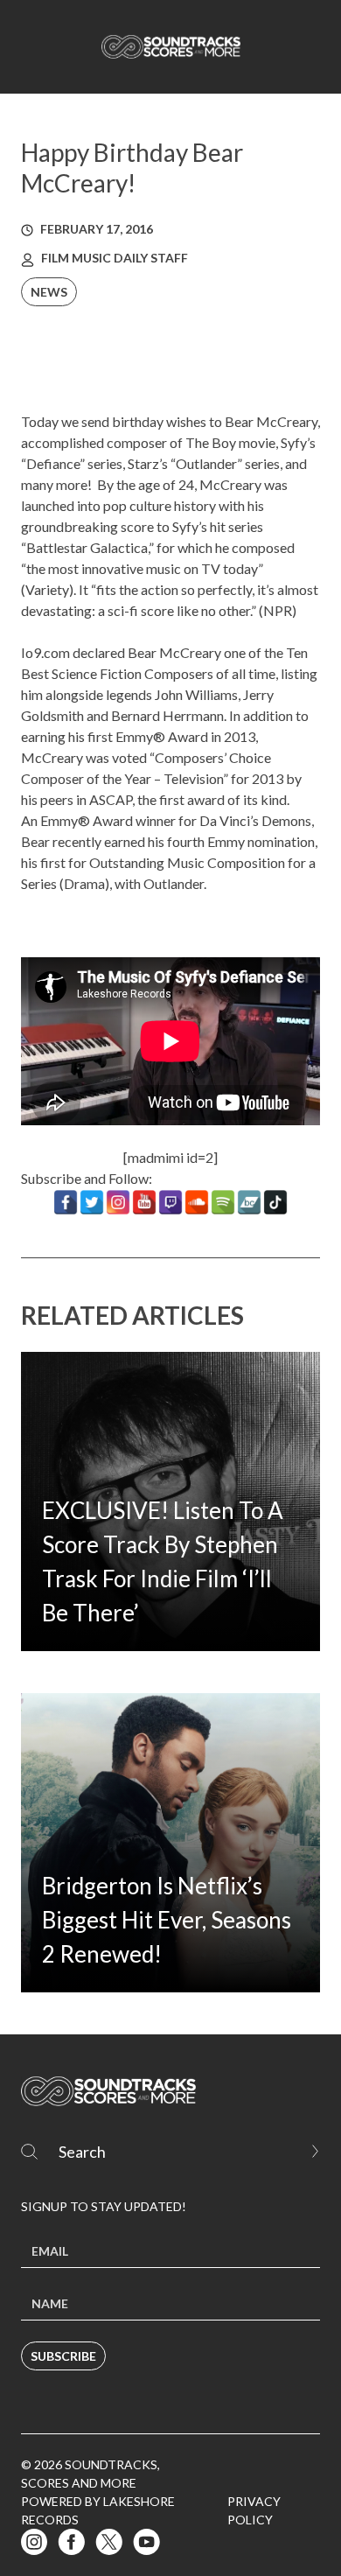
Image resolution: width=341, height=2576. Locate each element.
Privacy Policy (254, 2510)
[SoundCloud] (197, 1202)
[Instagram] (118, 1202)
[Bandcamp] (249, 1202)
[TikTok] (275, 1202)
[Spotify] (223, 1202)
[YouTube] (144, 1202)
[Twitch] (170, 1202)
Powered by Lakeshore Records (98, 2510)
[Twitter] (92, 1202)
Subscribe (63, 2356)
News (49, 292)
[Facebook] (66, 1202)
